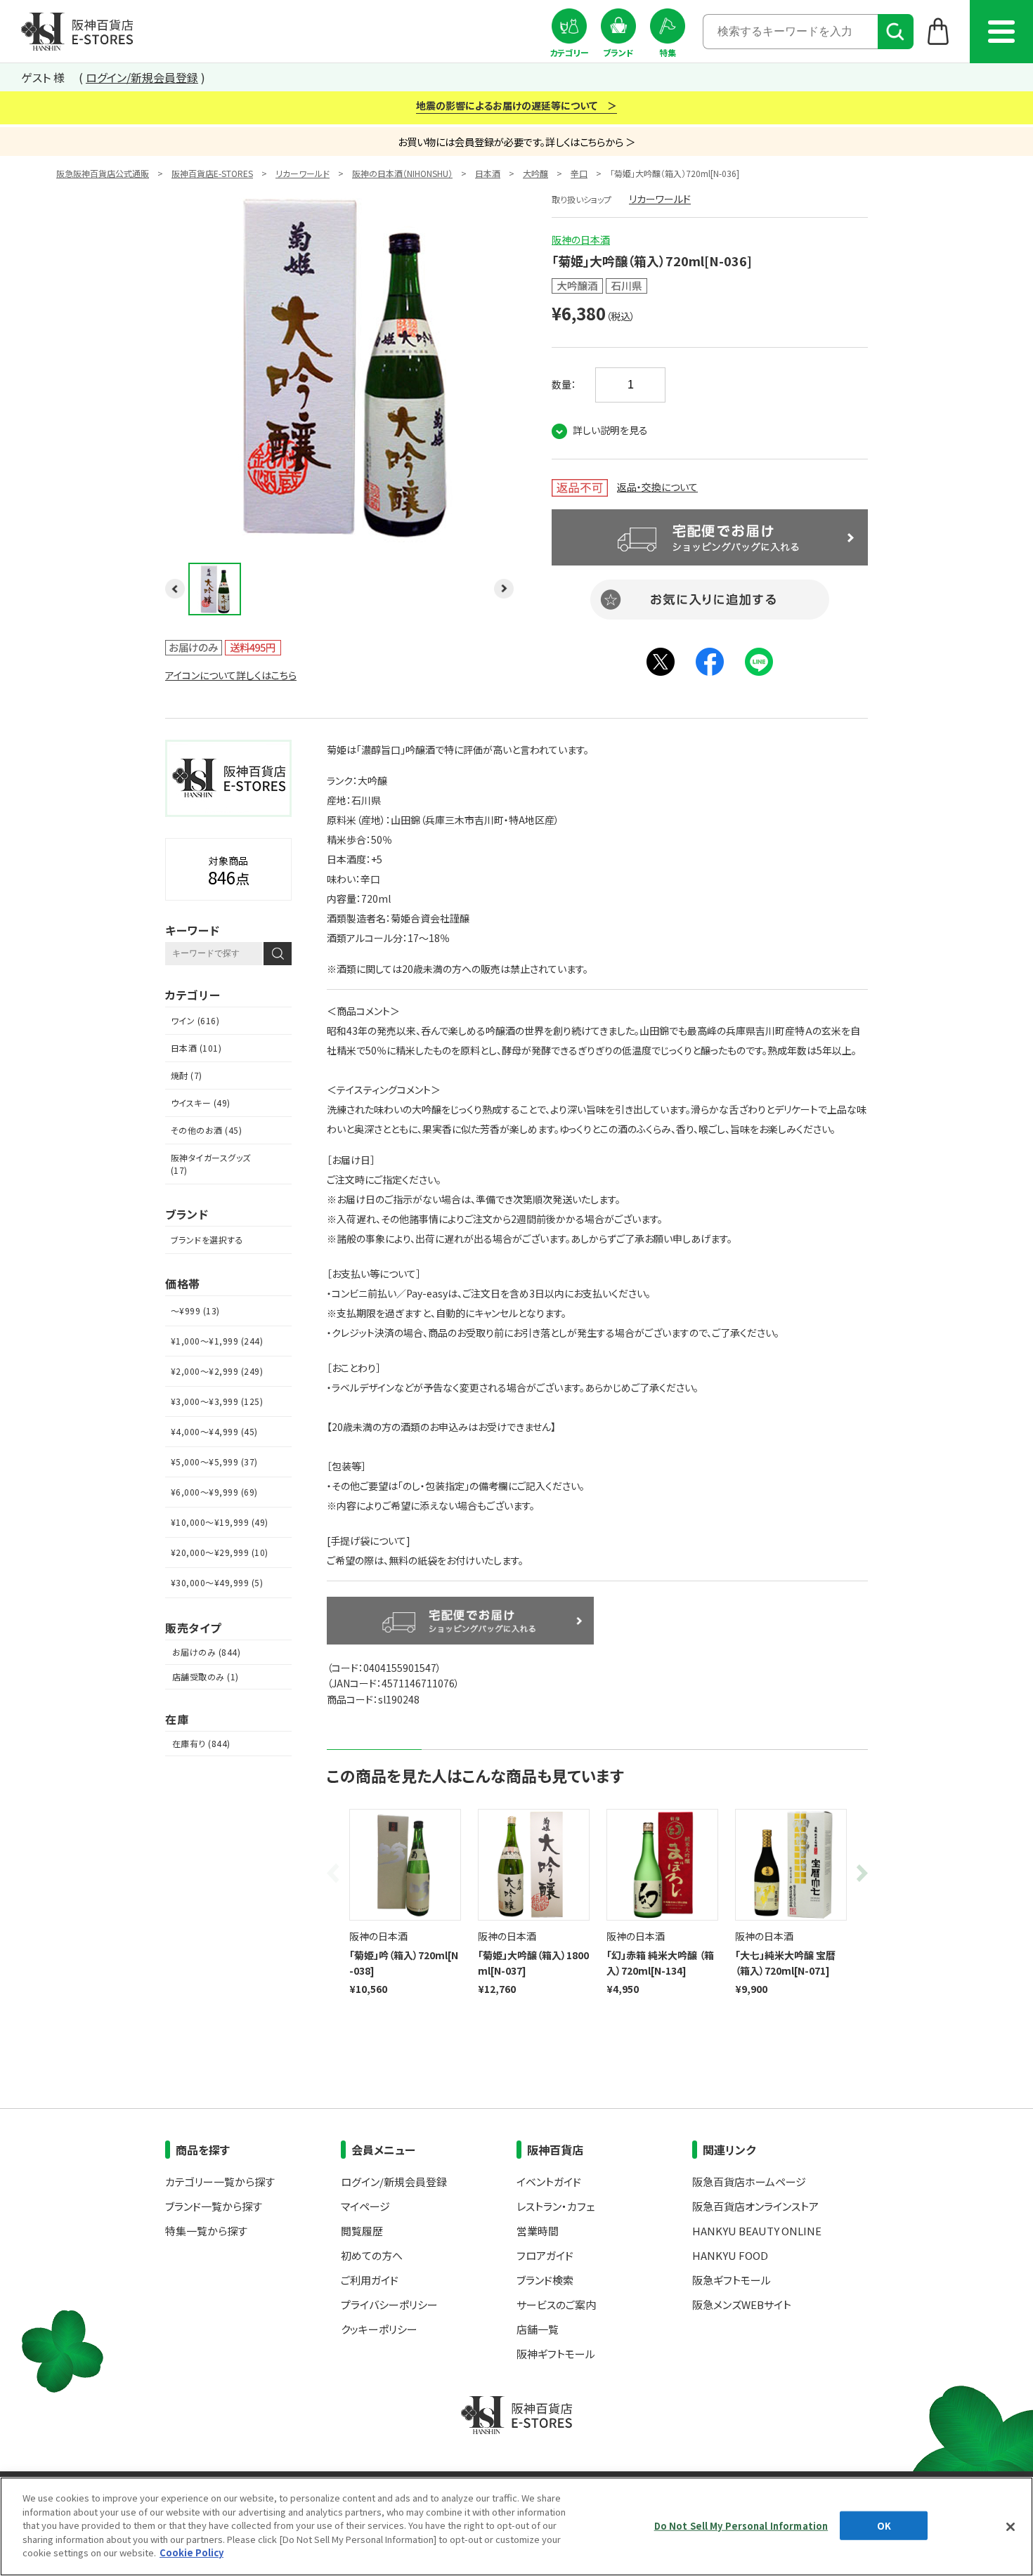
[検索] (896, 32)
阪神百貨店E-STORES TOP (77, 32)
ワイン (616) (195, 1020)
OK (884, 2525)
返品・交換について (657, 487)
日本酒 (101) (196, 1048)
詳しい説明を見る (610, 430)
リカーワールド (303, 173)
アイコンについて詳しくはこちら (231, 675)
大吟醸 (535, 173)
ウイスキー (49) (201, 1103)
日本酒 (488, 173)
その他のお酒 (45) (206, 1130)
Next (859, 1873)
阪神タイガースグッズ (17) (211, 1164)
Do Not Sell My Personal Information (741, 2525)
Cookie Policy (191, 2552)
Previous (335, 1873)
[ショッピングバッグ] (938, 31)
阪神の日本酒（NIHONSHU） (402, 173)
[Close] (1011, 2527)
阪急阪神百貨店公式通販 (103, 173)
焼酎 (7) (187, 1075)
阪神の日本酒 (581, 240)
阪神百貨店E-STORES (212, 173)
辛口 (579, 173)
